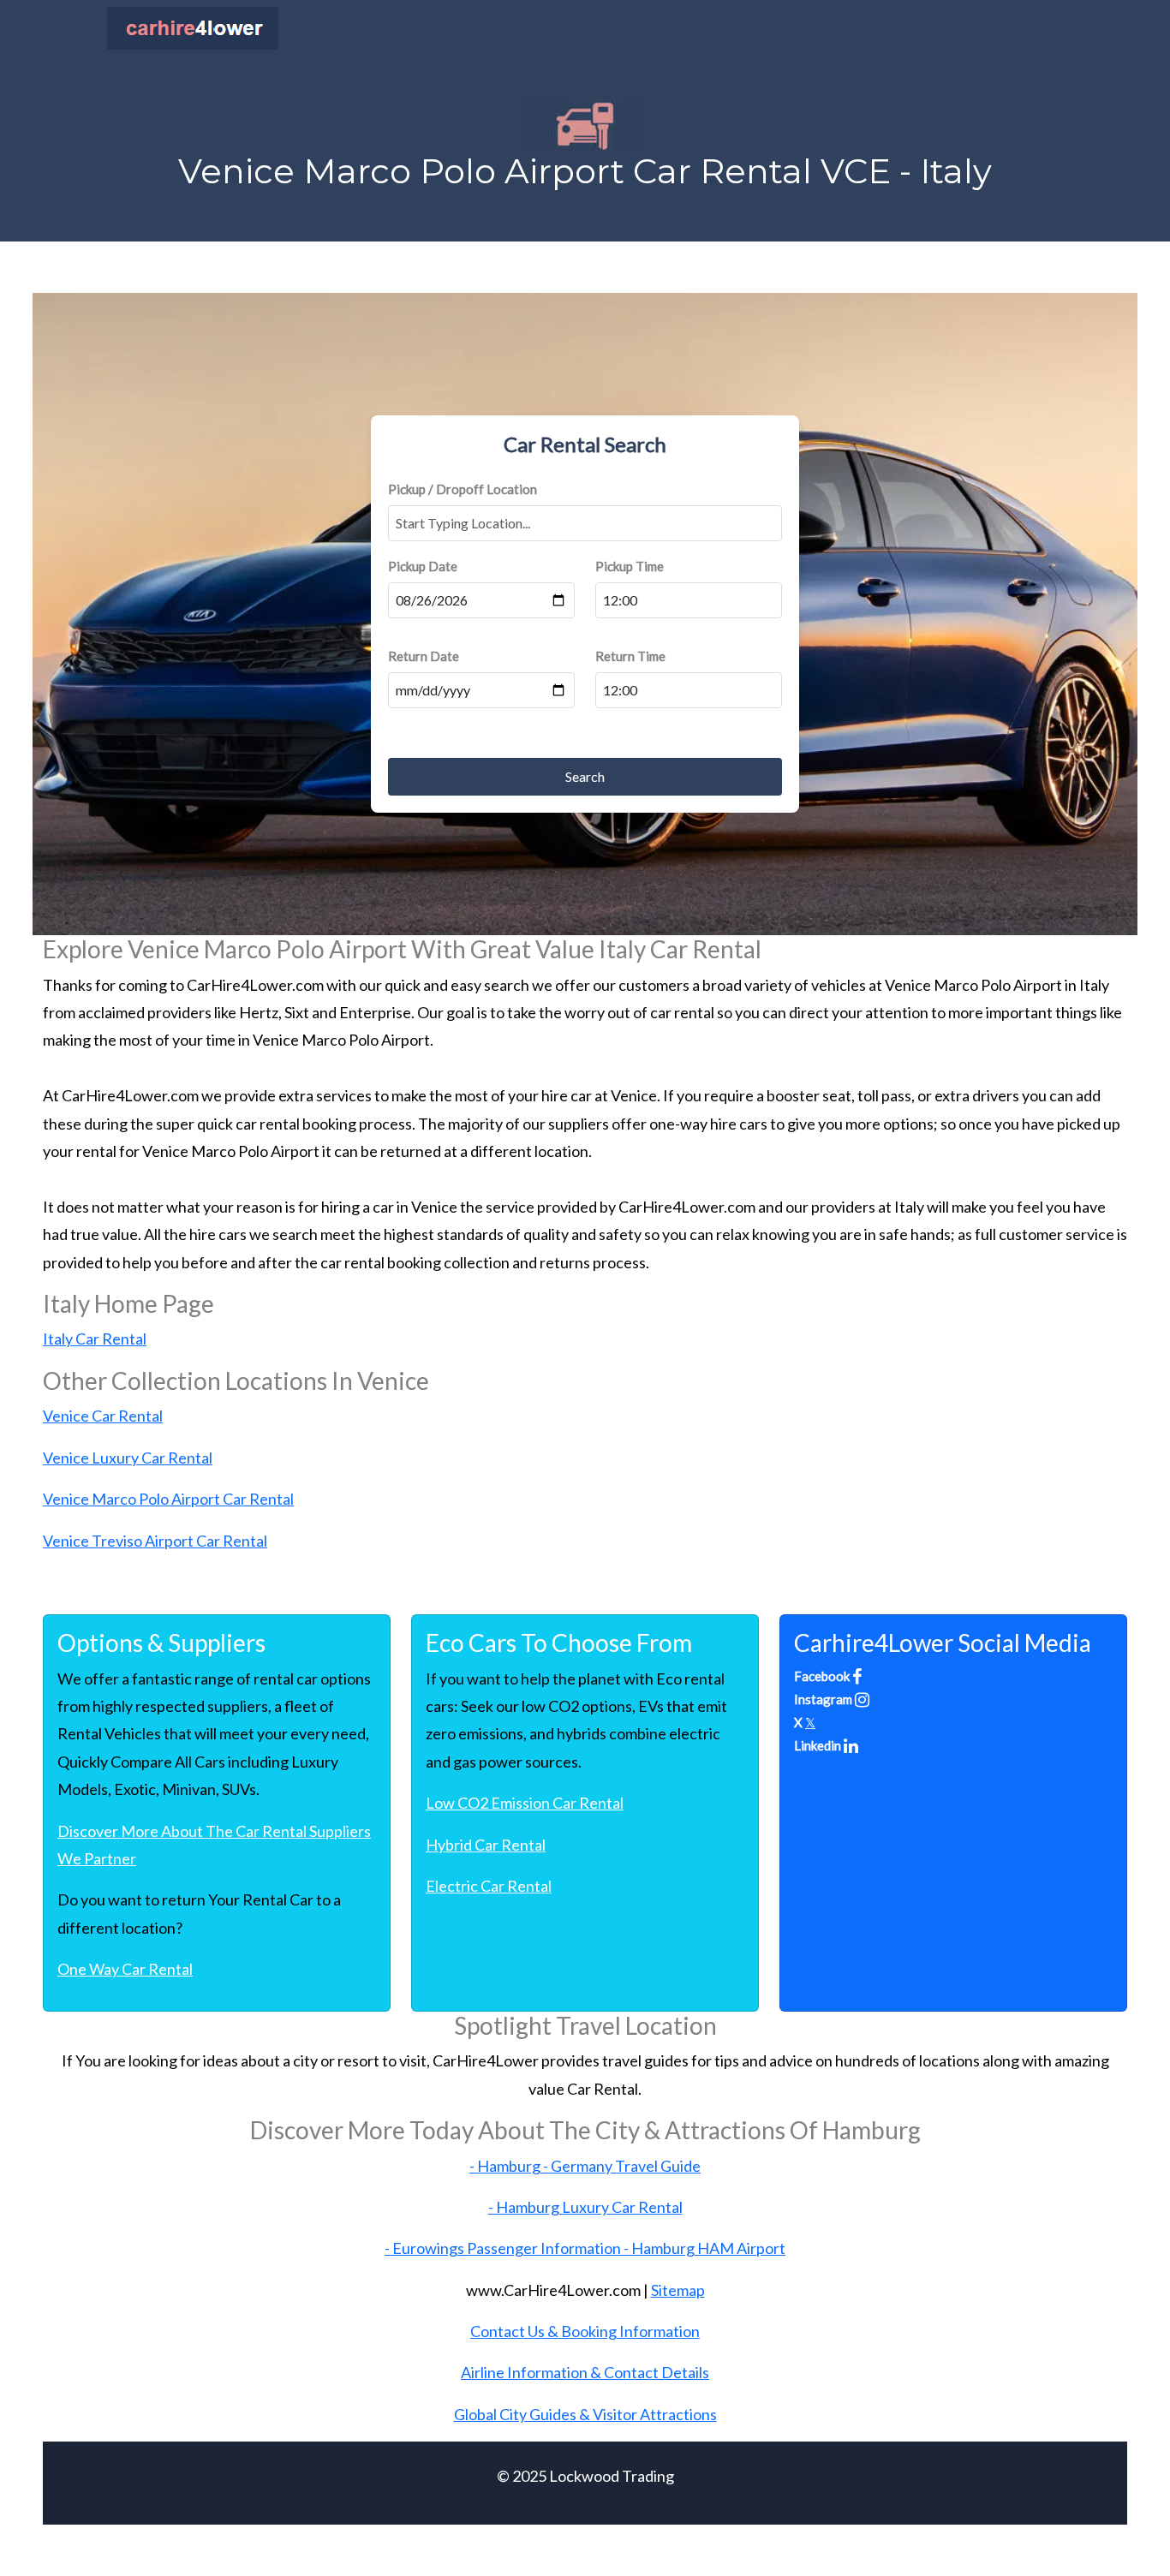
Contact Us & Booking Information (585, 2331)
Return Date (424, 656)
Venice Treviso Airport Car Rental (155, 1541)
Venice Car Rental (103, 1416)
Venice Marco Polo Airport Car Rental (168, 1499)
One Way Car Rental (125, 1969)
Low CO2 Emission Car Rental (525, 1803)
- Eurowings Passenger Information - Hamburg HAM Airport (585, 2248)
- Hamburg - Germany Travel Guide (585, 2166)
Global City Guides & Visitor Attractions (585, 2414)
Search (585, 776)
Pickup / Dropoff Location (463, 489)
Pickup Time (630, 566)
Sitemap (678, 2290)
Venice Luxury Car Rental (128, 1458)
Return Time (630, 656)
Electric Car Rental (489, 1886)
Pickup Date (423, 566)
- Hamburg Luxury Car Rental (585, 2207)
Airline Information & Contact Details (585, 2372)
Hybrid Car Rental (486, 1845)
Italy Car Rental (95, 1339)
